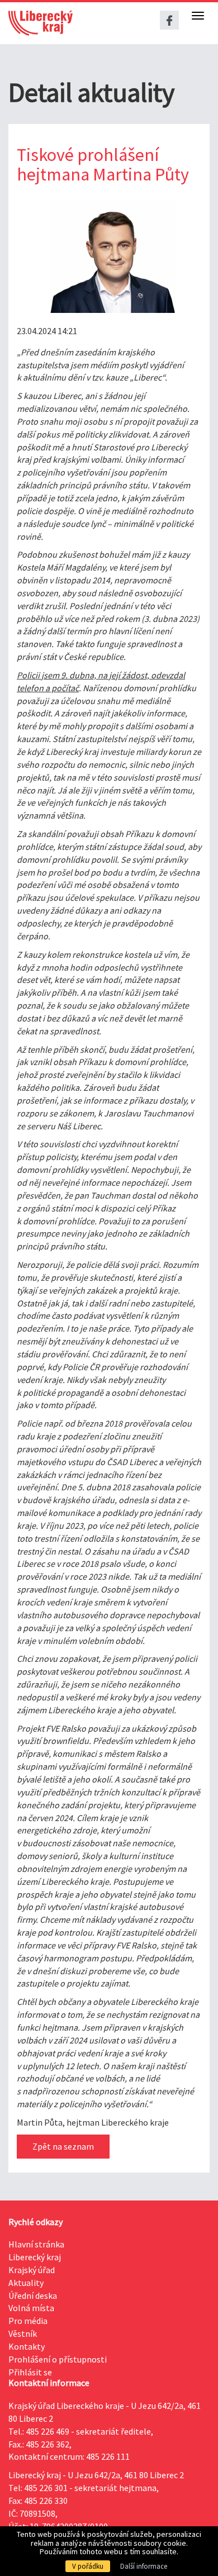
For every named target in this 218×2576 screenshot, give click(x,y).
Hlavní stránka (36, 2244)
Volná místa (31, 2308)
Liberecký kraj (35, 2257)
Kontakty (27, 2346)
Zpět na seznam (63, 2146)
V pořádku (88, 2566)
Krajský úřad (32, 2270)
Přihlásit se (30, 2372)
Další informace (144, 2566)
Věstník (23, 2333)
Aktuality (26, 2283)
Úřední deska (33, 2295)
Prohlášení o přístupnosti (58, 2359)
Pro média (28, 2321)
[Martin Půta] (101, 257)
